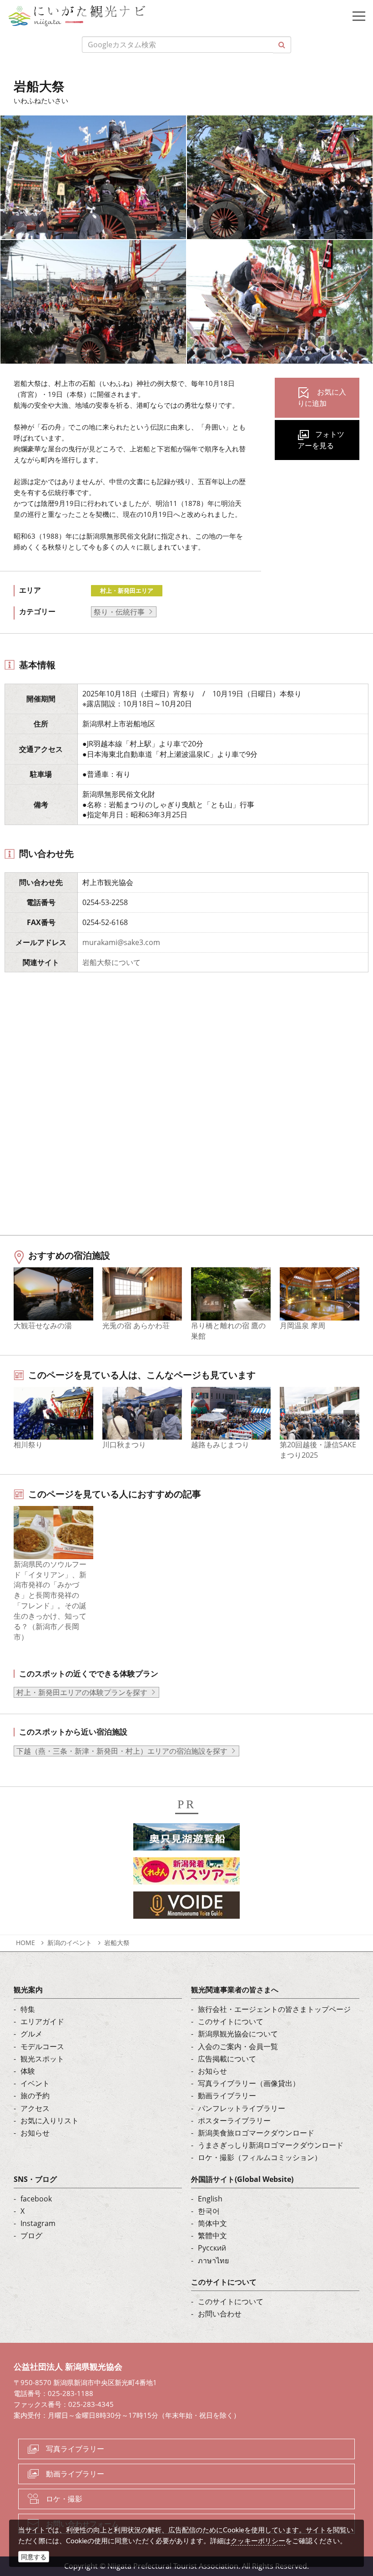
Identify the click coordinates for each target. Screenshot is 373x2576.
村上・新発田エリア (127, 590)
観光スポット (42, 2059)
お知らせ (35, 2133)
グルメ (31, 2034)
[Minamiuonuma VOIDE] (186, 1908)
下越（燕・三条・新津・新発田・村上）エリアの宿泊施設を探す (122, 1751)
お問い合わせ (220, 2314)
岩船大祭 (117, 1943)
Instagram (38, 2223)
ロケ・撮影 (64, 2499)
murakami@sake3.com (121, 942)
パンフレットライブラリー (242, 2108)
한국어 (209, 2211)
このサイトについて (231, 2021)
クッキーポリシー (258, 2541)
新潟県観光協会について (238, 2034)
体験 (28, 2071)
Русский (212, 2248)
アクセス (35, 2108)
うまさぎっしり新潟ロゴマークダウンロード (271, 2145)
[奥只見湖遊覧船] (186, 1840)
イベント (35, 2083)
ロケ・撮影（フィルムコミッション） (260, 2157)
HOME (25, 1943)
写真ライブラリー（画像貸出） (249, 2083)
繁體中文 (212, 2236)
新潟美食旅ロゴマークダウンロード (256, 2133)
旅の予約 (35, 2096)
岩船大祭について (111, 962)
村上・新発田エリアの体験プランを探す (82, 1692)
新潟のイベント (70, 1943)
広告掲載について (227, 2059)
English (210, 2199)
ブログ (31, 2236)
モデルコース (42, 2046)
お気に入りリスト (50, 2121)
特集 (28, 2009)
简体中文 (212, 2223)
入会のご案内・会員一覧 (238, 2046)
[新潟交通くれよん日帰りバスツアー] (186, 1874)
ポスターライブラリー (234, 2121)
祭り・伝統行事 (119, 612)
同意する (34, 2557)
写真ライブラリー (75, 2449)
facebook (36, 2199)
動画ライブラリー (227, 2096)
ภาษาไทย (213, 2261)
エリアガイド (42, 2021)
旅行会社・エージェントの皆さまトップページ (274, 2009)
